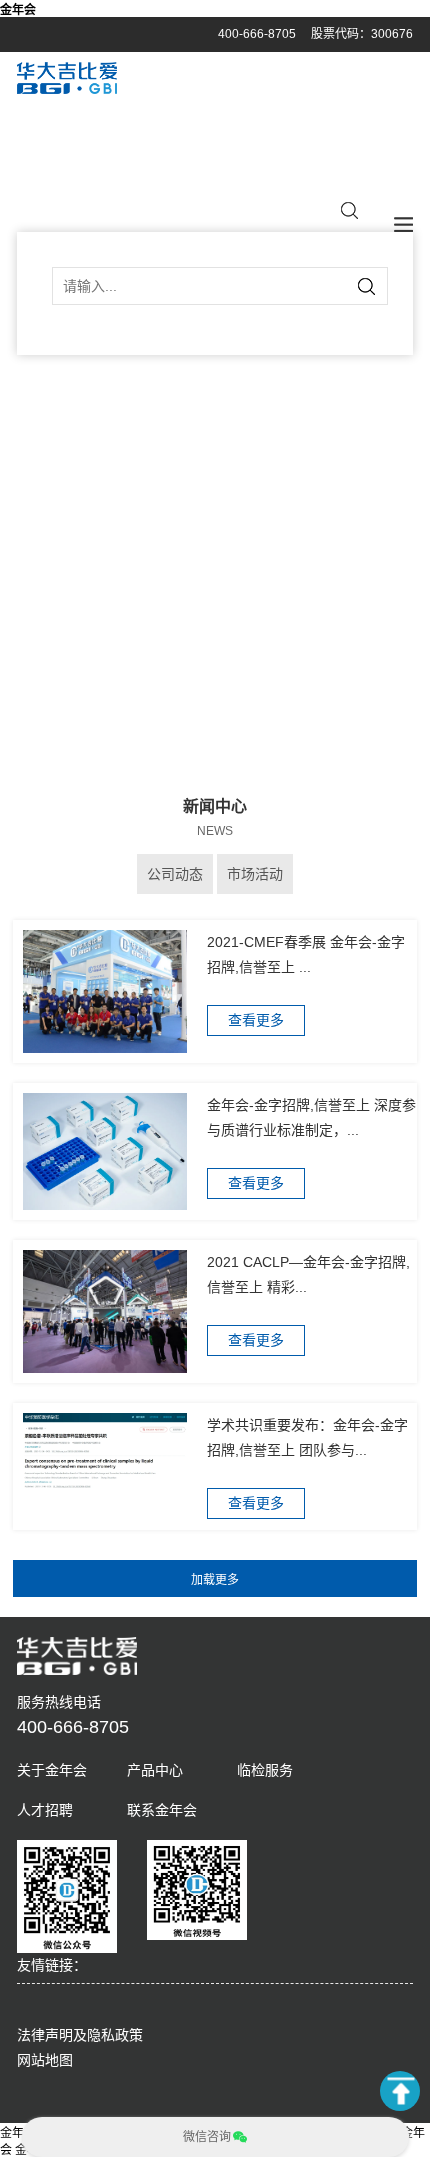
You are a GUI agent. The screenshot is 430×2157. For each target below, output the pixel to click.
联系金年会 (162, 1810)
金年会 (18, 10)
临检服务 (265, 1770)
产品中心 (155, 1770)
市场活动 (255, 874)
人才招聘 (45, 1810)
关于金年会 (52, 1770)
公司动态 (175, 874)
